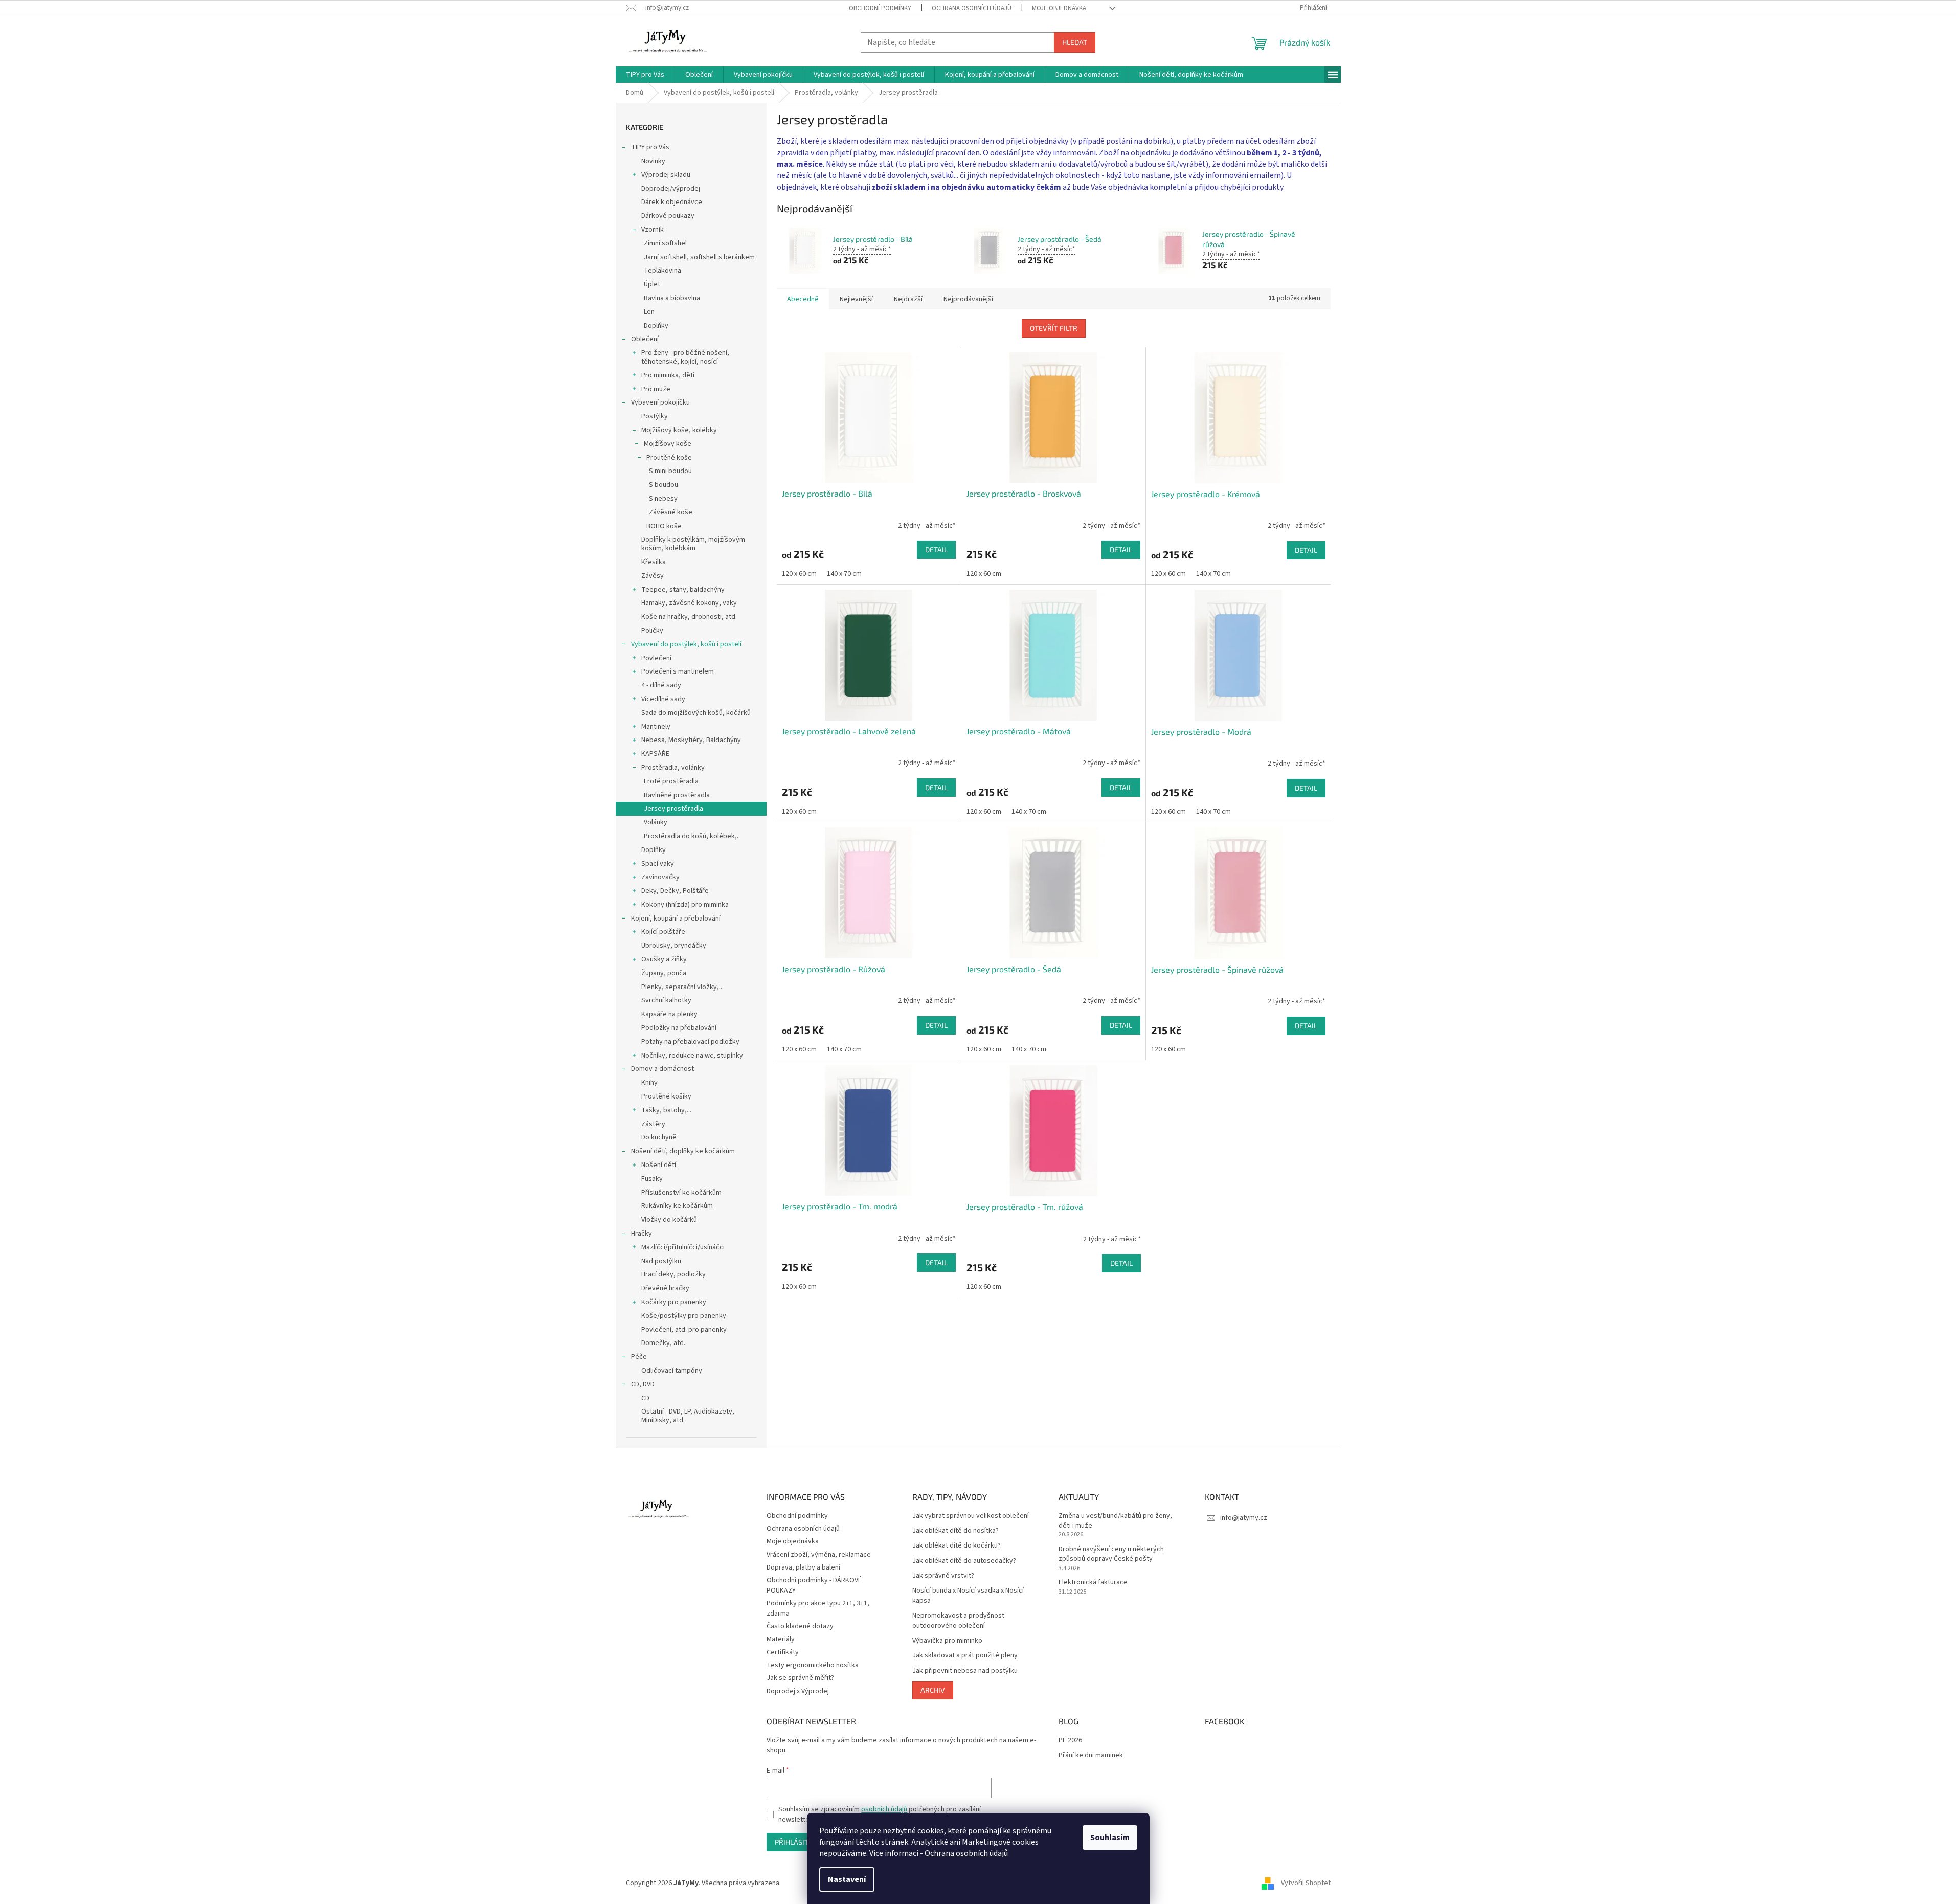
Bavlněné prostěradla (677, 795)
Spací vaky (658, 864)
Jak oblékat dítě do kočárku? (957, 1546)
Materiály (781, 1639)
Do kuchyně (659, 1137)
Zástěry (653, 1124)
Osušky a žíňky (664, 959)
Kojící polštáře (663, 932)
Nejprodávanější (968, 299)
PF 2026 (1070, 1741)
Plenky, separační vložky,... (682, 987)
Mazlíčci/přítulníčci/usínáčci (683, 1247)
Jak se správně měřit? (800, 1678)
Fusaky (652, 1179)
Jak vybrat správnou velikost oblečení (971, 1516)
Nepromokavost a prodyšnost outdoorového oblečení (958, 1621)
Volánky (656, 822)
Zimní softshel (665, 243)
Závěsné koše (671, 512)
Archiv (933, 1690)
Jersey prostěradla (673, 809)
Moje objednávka (1059, 8)
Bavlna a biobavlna (672, 298)
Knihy (649, 1083)
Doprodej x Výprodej (798, 1691)
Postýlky (655, 416)
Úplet (652, 284)
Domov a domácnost (662, 1069)
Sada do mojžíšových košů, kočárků (696, 713)
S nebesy (663, 499)
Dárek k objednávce (672, 202)
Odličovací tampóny (672, 1371)
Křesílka (654, 562)
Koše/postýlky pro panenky (684, 1316)
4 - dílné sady (661, 685)
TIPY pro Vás (650, 147)
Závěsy (653, 576)
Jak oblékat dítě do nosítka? (955, 1531)
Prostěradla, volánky (673, 768)
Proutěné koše (669, 458)
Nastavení (847, 1879)
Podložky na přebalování (679, 1028)
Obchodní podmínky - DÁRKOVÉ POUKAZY (814, 1585)
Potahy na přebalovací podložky (690, 1042)
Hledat (1075, 42)
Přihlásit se (796, 1842)
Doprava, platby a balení (803, 1567)
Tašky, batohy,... (666, 1110)
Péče (639, 1357)
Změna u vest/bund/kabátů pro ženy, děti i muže (1115, 1521)
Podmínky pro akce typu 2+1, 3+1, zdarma (818, 1608)
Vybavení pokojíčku (660, 402)
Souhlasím (1110, 1838)
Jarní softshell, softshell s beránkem (699, 257)
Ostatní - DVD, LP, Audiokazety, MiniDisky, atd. (688, 1416)
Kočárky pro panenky (674, 1302)
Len (649, 312)
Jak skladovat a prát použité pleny (965, 1656)
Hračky (642, 1234)
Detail (936, 550)
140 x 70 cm (844, 574)
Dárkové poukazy (668, 216)
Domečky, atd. (663, 1343)
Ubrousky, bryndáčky (674, 946)
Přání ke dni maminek (1091, 1755)
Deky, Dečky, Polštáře (675, 891)
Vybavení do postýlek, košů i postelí (686, 644)
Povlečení (656, 658)
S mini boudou (670, 471)
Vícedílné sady (663, 699)
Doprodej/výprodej (671, 189)
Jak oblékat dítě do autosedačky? (964, 1561)
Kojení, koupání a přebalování (676, 919)
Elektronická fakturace (1093, 1583)
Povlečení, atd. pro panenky (684, 1330)
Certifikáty (783, 1652)
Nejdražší (908, 299)
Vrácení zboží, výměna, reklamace (819, 1555)
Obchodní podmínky (880, 8)
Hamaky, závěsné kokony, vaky (689, 603)
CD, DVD (643, 1384)
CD (645, 1398)
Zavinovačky (660, 877)
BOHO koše (664, 526)
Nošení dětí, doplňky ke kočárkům (683, 1151)
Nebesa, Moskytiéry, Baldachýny (691, 740)
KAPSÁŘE (655, 754)
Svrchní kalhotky (666, 1000)
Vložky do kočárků (669, 1220)
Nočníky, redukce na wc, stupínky (692, 1056)
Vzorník (653, 230)
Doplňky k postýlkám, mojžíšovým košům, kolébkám (693, 544)
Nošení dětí (659, 1165)
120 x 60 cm (799, 574)
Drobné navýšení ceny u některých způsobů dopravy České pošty (1111, 1554)
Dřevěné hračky (665, 1288)
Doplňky (656, 326)
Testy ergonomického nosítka (813, 1665)
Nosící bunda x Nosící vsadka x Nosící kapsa (968, 1596)
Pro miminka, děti (668, 375)
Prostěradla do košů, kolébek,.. (692, 836)
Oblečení (645, 339)
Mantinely (656, 727)
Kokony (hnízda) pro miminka (685, 905)
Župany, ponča (664, 973)
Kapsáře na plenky (669, 1014)
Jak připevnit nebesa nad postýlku (965, 1671)
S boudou (664, 485)
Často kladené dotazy (800, 1626)
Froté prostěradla (671, 781)
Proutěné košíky (666, 1096)
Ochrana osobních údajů (966, 1853)
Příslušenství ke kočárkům (681, 1193)
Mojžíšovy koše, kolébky (679, 430)
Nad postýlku (661, 1261)
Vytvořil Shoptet (1306, 1883)
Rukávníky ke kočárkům (677, 1206)
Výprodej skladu (666, 175)
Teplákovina (662, 271)
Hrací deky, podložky (673, 1274)
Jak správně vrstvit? (943, 1576)
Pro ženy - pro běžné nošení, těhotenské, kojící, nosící (685, 357)
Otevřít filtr (1054, 328)
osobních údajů (884, 1809)
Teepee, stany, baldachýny (683, 590)
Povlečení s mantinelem (678, 671)
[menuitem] (645, 75)
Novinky (653, 161)
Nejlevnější (856, 299)
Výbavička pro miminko (947, 1641)
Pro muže (656, 389)
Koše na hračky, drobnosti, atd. (689, 617)
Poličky (652, 631)
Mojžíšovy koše (668, 444)
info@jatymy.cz (1244, 1518)
